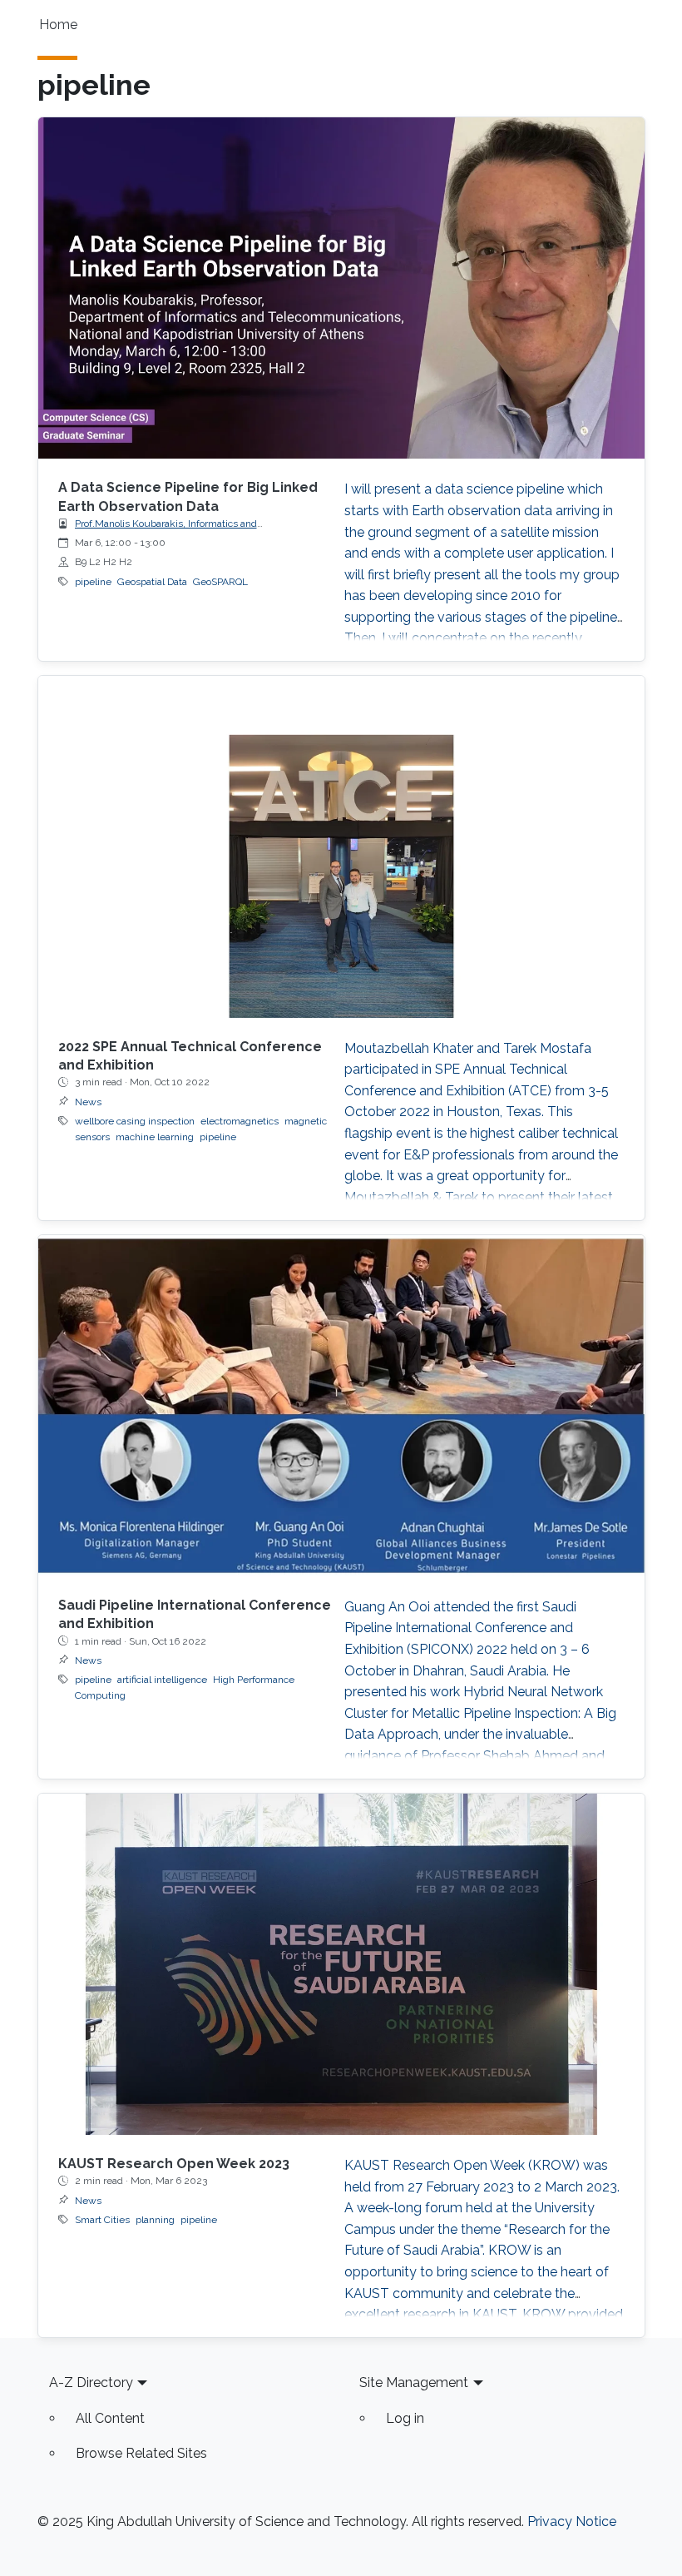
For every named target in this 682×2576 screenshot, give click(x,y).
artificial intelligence (162, 1680)
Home (58, 25)
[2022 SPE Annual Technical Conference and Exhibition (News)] (341, 846)
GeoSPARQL (220, 582)
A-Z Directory (91, 2382)
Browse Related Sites (141, 2453)
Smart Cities (102, 2220)
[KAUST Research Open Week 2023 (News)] (341, 1964)
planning (155, 2220)
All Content (110, 2418)
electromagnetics (240, 1121)
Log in (405, 2418)
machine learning (155, 1137)
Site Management (414, 2382)
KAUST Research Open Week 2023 (174, 2164)
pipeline (93, 582)
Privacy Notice (572, 2521)
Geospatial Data (152, 582)
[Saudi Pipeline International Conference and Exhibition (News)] (341, 1406)
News (88, 1102)
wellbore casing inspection (135, 1121)
